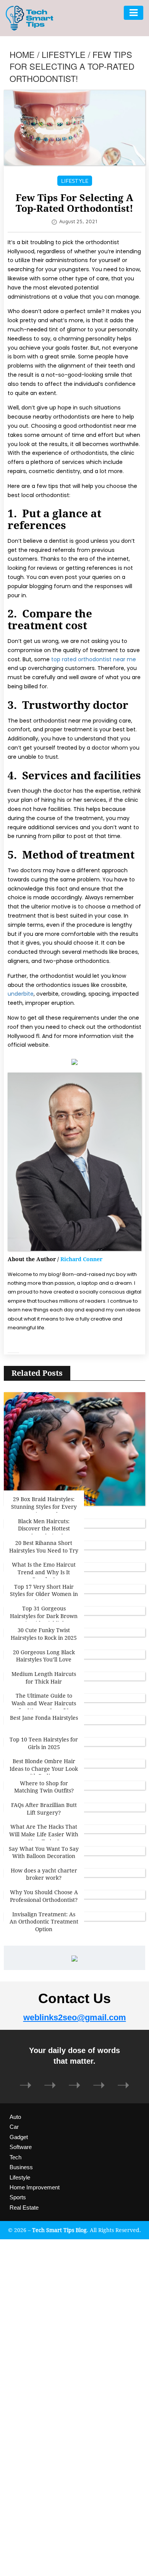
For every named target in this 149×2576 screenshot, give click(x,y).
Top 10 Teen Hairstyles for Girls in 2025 (44, 1743)
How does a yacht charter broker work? (44, 1874)
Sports (18, 2197)
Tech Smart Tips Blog (59, 2230)
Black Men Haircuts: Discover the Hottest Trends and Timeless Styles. (44, 1532)
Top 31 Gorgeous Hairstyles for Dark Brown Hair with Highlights (44, 1616)
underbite (21, 994)
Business (21, 2167)
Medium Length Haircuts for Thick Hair (44, 1678)
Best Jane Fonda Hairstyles (44, 1718)
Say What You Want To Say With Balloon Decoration (44, 1852)
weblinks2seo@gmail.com (75, 2017)
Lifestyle (64, 54)
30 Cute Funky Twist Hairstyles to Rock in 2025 (44, 1634)
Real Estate (24, 2207)
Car (14, 2127)
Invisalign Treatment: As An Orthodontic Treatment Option (44, 1922)
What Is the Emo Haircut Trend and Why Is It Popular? (44, 1572)
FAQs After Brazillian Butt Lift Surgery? (44, 1809)
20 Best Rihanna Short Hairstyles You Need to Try (44, 1547)
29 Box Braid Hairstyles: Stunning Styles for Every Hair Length (44, 1506)
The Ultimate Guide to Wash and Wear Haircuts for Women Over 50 (44, 1703)
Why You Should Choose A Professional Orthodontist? (44, 1896)
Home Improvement (35, 2187)
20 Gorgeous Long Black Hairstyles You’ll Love (44, 1656)
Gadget (19, 2137)
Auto (15, 2117)
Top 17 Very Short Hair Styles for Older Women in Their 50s (44, 1594)
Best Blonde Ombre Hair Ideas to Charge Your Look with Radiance (44, 1769)
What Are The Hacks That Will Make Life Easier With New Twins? (44, 1834)
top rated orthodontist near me (94, 659)
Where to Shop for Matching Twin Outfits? (44, 1787)
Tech (15, 2157)
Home (22, 54)
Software (21, 2147)
